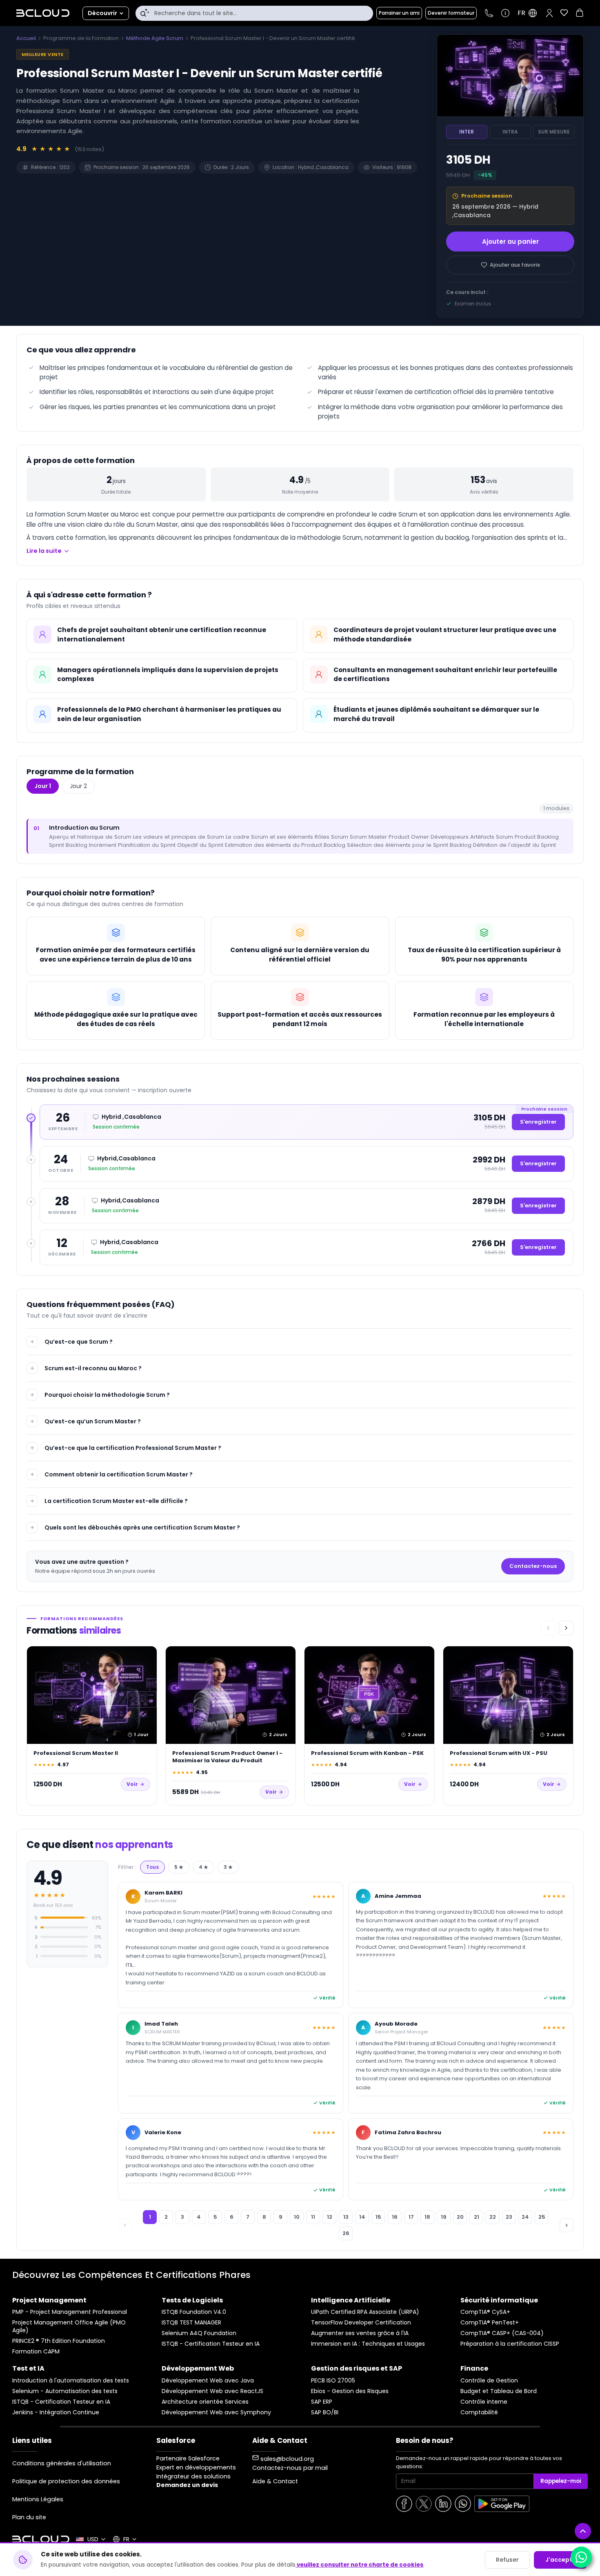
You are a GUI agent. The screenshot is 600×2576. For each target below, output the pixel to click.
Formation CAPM (36, 2352)
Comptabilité (479, 2412)
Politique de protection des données (66, 2481)
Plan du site (29, 2517)
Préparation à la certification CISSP (510, 2344)
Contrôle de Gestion (489, 2381)
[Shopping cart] (580, 14)
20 (460, 2217)
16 (395, 2217)
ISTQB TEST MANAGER (191, 2323)
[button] (549, 13)
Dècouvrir (102, 13)
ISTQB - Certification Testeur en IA (211, 2344)
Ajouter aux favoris (515, 265)
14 (362, 2217)
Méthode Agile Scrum (155, 38)
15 (378, 2217)
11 (313, 2217)
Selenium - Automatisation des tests (65, 2391)
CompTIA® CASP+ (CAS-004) (502, 2333)
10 (297, 2217)
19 (444, 2217)
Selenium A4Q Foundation (199, 2333)
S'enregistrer (538, 1122)
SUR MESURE (554, 132)
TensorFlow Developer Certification (361, 2323)
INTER (467, 132)
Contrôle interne (484, 2402)
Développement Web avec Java (208, 2381)
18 (427, 2217)
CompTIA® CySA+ (485, 2312)
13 (346, 2217)
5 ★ (179, 1867)
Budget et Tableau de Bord (499, 2391)
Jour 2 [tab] (78, 786)
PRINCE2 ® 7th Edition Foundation (59, 2341)
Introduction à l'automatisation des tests (71, 2381)
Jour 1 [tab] (43, 786)
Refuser (507, 2560)
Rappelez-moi (561, 2481)
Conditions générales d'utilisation (62, 2463)
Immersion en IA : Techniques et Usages (368, 2344)
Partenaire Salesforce (188, 2458)
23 (509, 2217)
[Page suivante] (567, 2225)
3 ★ (228, 1867)
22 (493, 2217)
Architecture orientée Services (205, 2402)
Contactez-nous (533, 1566)
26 (346, 2233)
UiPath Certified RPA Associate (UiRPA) (365, 2312)
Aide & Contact (275, 2481)
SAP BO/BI (325, 2412)
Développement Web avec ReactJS (212, 2391)
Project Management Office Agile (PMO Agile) (69, 2327)
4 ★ (203, 1867)
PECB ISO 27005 (333, 2381)
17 (411, 2217)
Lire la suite (44, 551)
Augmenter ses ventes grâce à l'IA (360, 2333)
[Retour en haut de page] (583, 2531)
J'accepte (561, 2560)
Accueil (26, 38)
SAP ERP (322, 2402)
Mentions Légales (38, 2499)
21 (477, 2217)
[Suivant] (566, 1628)
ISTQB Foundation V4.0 (194, 2312)
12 (330, 2217)
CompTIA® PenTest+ (490, 2323)
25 (542, 2217)
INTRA (510, 132)
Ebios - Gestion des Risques (350, 2391)
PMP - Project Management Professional (70, 2312)
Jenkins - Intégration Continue (56, 2412)
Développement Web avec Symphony (216, 2412)
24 (525, 2217)
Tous (152, 1867)
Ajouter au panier (510, 242)
